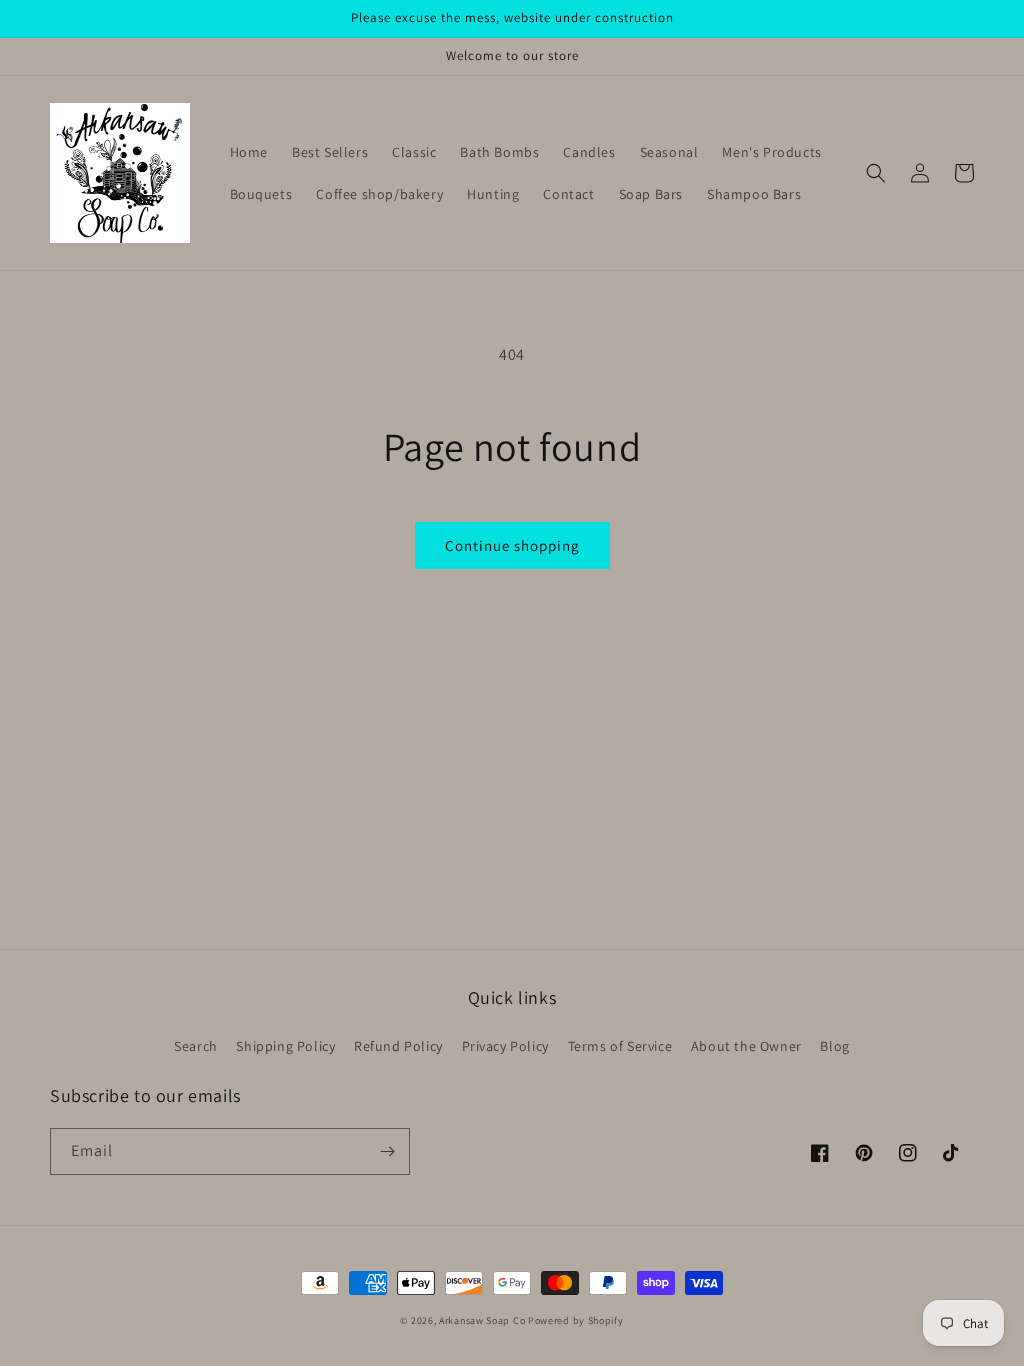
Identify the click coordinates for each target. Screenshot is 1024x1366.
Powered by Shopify (576, 1320)
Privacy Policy (505, 1046)
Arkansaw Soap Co (482, 1320)
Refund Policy (398, 1046)
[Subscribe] (387, 1151)
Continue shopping (512, 545)
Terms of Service (620, 1046)
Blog (834, 1046)
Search (196, 1046)
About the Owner (746, 1046)
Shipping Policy (285, 1046)
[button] (876, 173)
